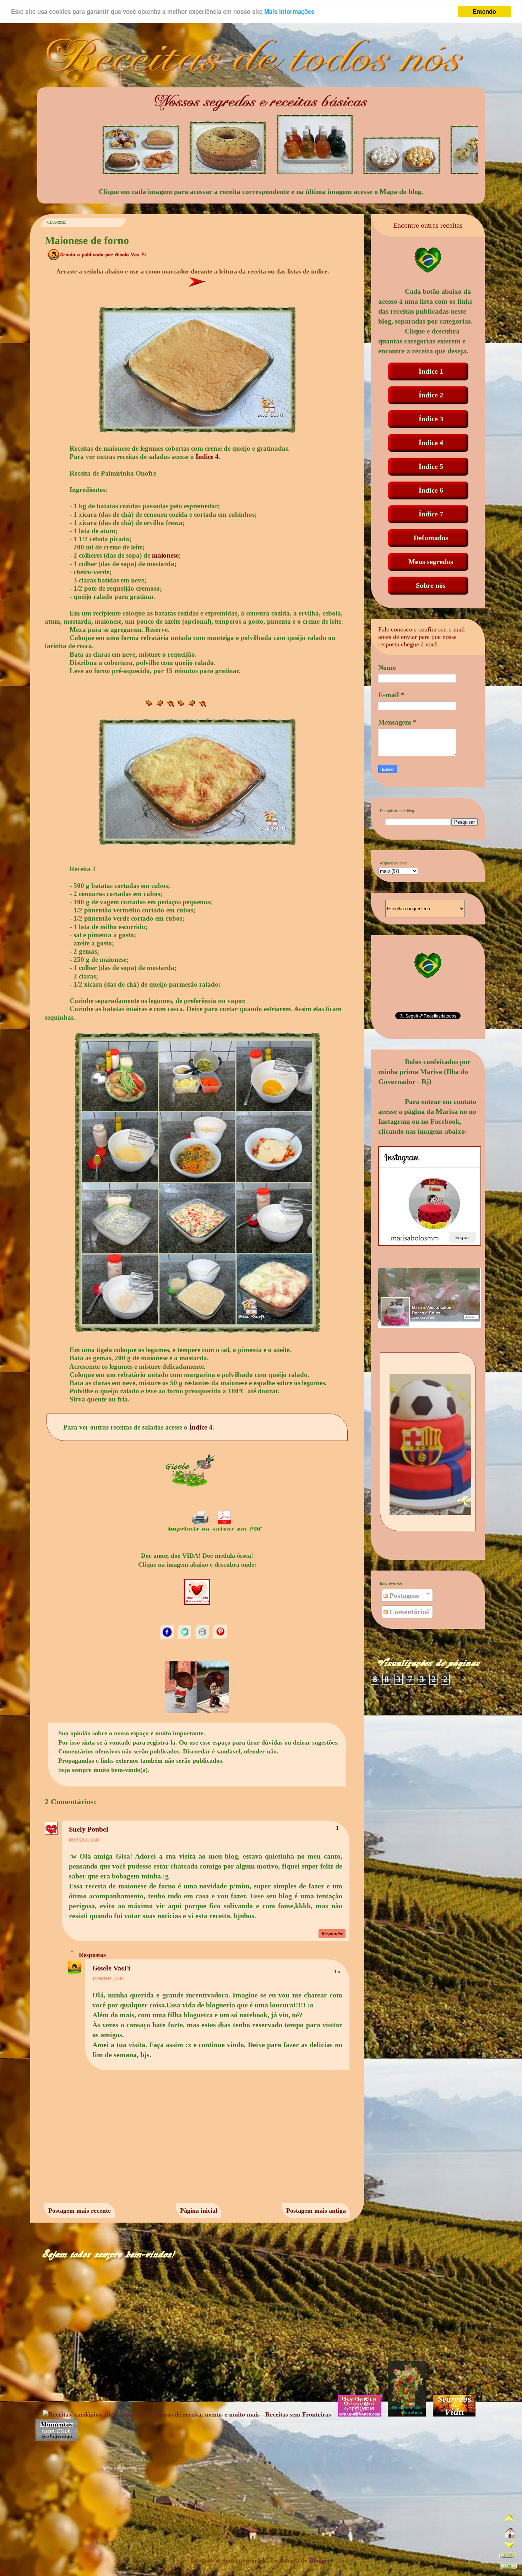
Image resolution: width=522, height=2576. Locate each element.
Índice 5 (431, 466)
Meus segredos (431, 562)
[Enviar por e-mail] (203, 1638)
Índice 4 (207, 457)
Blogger (320, 2560)
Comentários (408, 1612)
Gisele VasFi (111, 1968)
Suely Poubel (89, 1829)
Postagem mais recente (80, 2211)
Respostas (92, 1954)
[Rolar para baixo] (510, 2546)
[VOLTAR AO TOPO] (508, 2557)
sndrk (258, 2560)
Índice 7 (431, 514)
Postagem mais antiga (316, 2211)
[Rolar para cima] (510, 2520)
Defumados (431, 538)
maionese (165, 555)
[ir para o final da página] (508, 2567)
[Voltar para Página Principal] (510, 2534)
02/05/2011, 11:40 (84, 1840)
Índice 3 (431, 419)
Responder (332, 1934)
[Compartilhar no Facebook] (168, 1638)
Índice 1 (431, 371)
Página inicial (199, 2211)
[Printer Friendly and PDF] (215, 1531)
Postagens (404, 1595)
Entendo (484, 11)
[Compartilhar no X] (185, 1638)
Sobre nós (431, 585)
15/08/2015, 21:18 (108, 1979)
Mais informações (289, 12)
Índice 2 (431, 395)
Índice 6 (431, 490)
